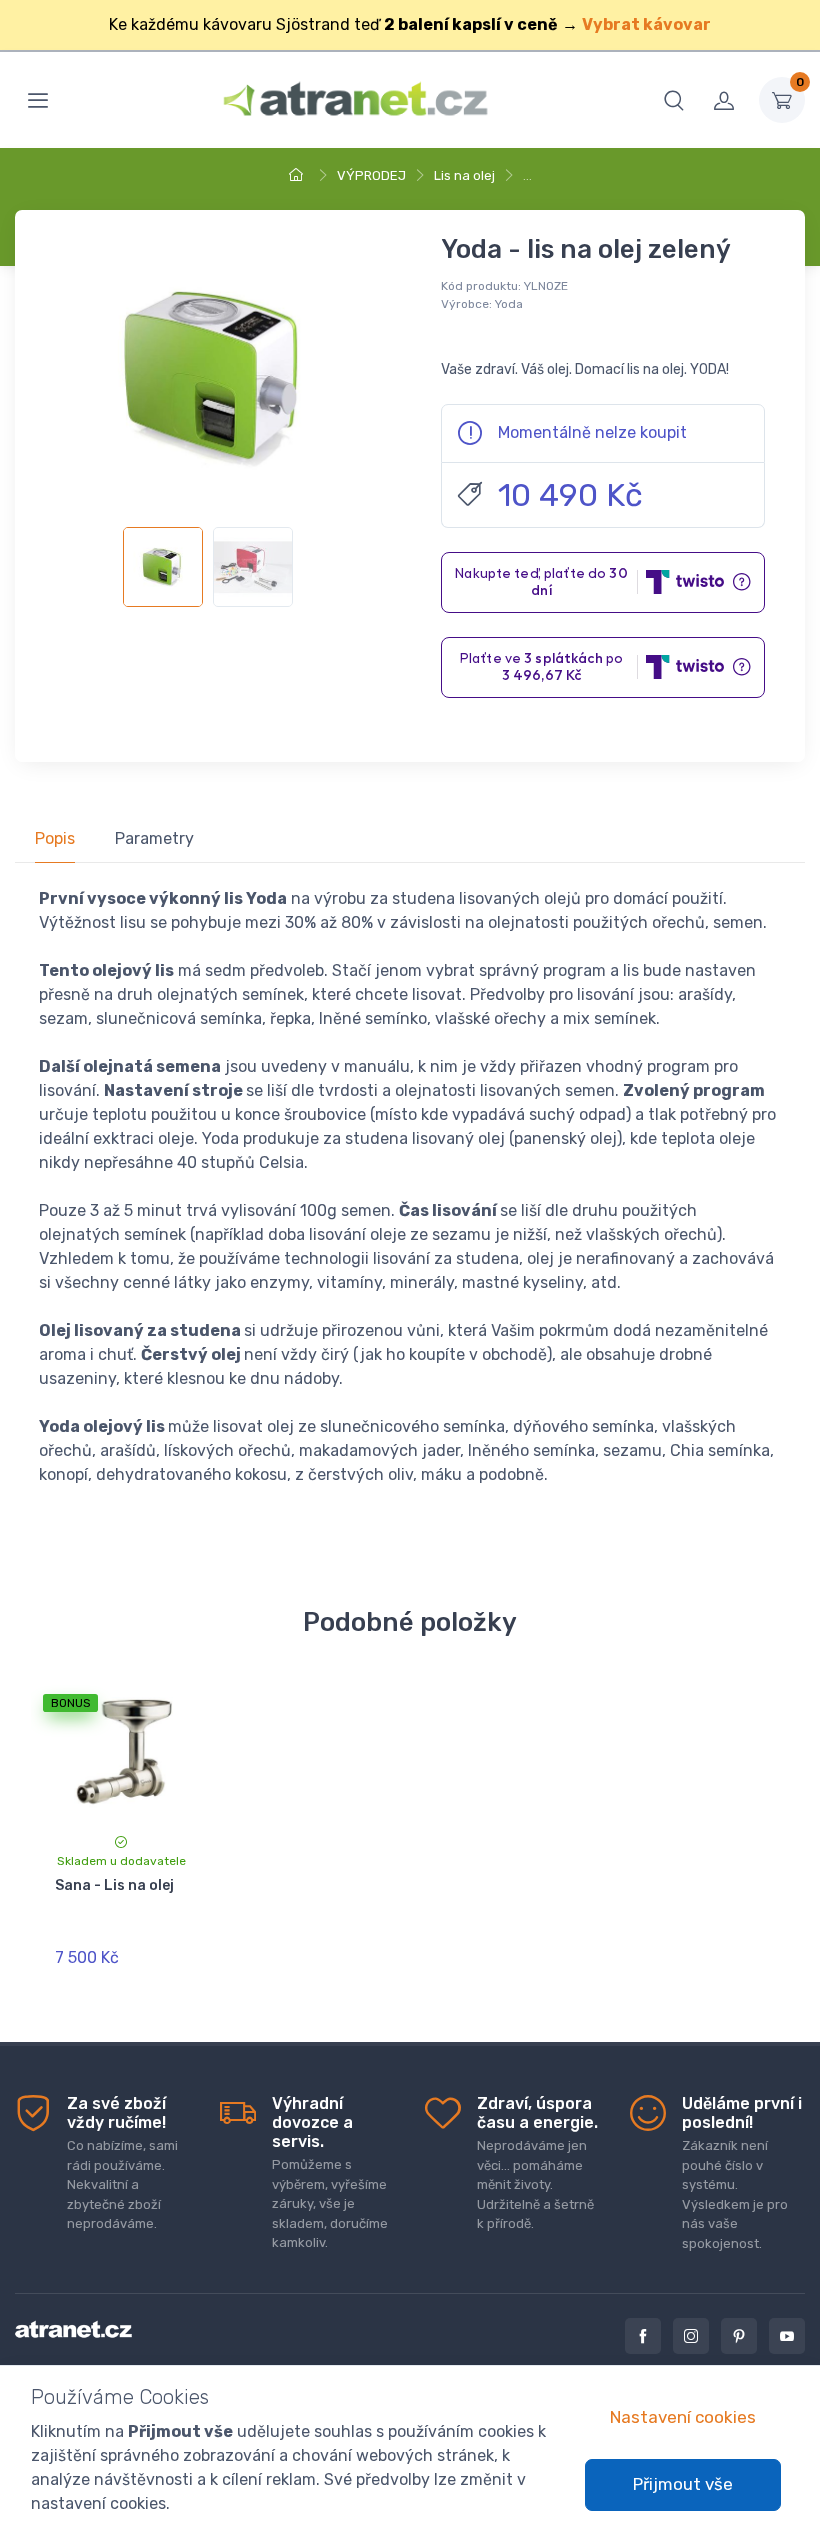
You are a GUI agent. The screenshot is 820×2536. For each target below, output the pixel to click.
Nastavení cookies (683, 2417)
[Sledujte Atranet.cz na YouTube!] (787, 2336)
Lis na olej (464, 175)
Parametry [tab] (154, 838)
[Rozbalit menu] (38, 100)
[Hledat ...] (674, 100)
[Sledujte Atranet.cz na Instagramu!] (691, 2336)
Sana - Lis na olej (114, 1885)
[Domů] (299, 175)
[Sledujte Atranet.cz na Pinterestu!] (739, 2336)
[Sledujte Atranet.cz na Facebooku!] (643, 2336)
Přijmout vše (683, 2484)
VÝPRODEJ (371, 175)
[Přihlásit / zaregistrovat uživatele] (724, 100)
